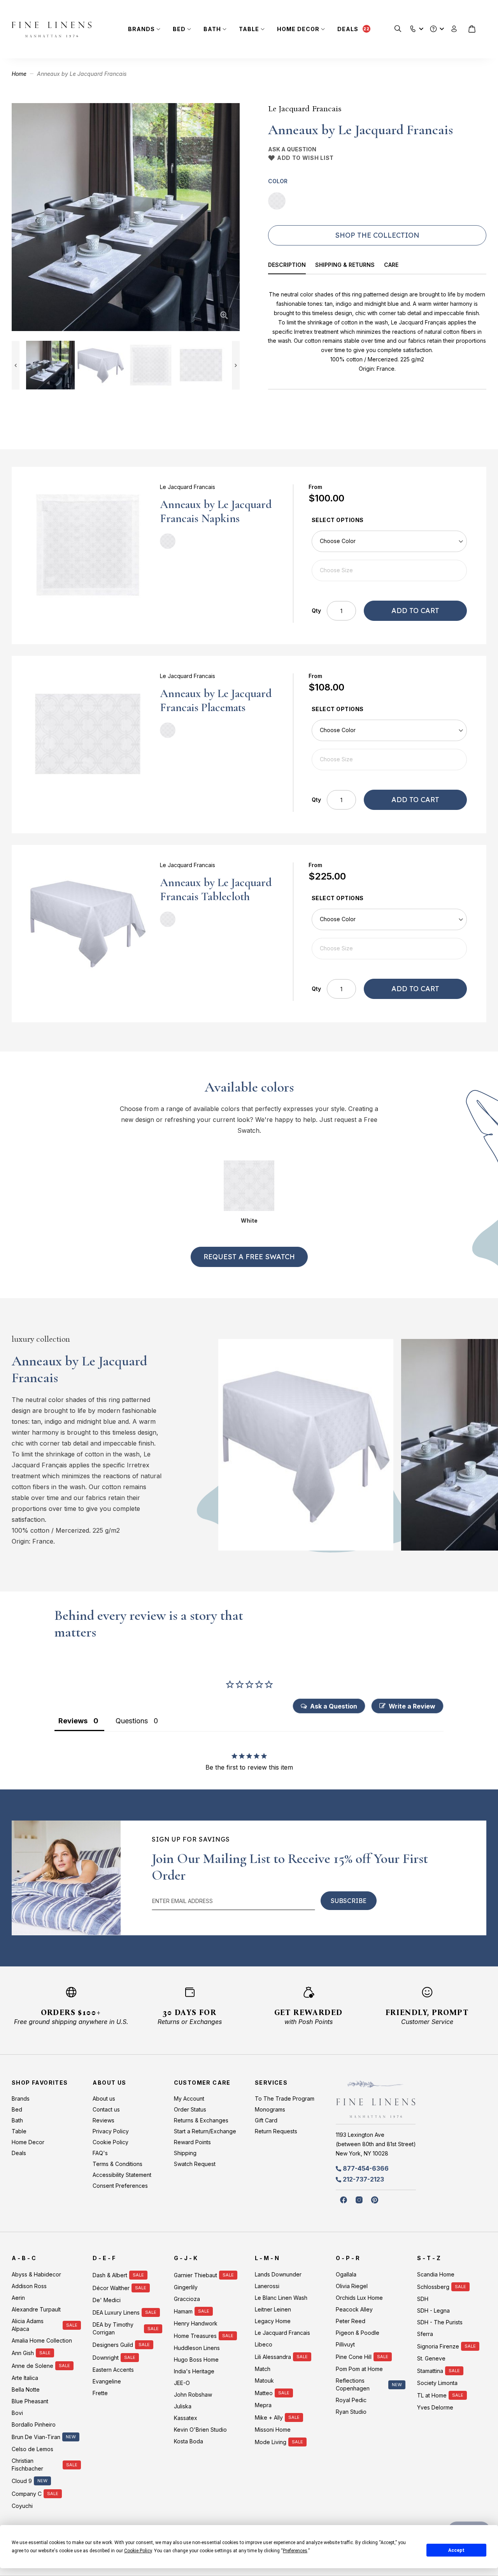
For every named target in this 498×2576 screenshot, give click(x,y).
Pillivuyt (345, 2344)
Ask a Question (292, 149)
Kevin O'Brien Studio (200, 2430)
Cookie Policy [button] (138, 2551)
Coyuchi (22, 2506)
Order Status (190, 2109)
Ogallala (346, 2274)
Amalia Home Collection (42, 2340)
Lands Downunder (278, 2274)
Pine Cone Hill (354, 2357)
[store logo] (52, 29)
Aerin (18, 2298)
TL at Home (432, 2395)
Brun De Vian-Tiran (36, 2437)
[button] (413, 27)
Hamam (183, 2311)
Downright (106, 2358)
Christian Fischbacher (27, 2465)
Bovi (17, 2413)
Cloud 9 (22, 2481)
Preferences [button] (295, 2551)
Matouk (264, 2381)
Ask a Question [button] (334, 1706)
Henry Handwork (196, 2323)
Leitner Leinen (273, 2309)
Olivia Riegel (352, 2286)
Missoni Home (273, 2430)
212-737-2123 (363, 2179)
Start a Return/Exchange (205, 2131)
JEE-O (182, 2383)
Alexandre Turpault (36, 2309)
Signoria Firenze (438, 2346)
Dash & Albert (110, 2275)
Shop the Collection (377, 235)
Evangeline (107, 2381)
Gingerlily (186, 2287)
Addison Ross (29, 2286)
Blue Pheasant (30, 2401)
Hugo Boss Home (196, 2360)
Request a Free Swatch (249, 1257)
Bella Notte (26, 2389)
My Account (189, 2098)
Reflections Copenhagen (353, 2384)
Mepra (263, 2405)
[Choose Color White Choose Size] (389, 556)
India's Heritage (194, 2371)
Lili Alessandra (273, 2357)
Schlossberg (433, 2287)
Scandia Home (436, 2274)
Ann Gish (23, 2353)
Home (19, 74)
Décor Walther (111, 2288)
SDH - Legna (433, 2311)
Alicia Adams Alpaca (28, 2325)
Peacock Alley (354, 2309)
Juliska (183, 2406)
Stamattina (430, 2371)
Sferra (425, 2334)
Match (263, 2369)
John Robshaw (193, 2395)
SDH (423, 2299)
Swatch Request (195, 2164)
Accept (456, 2550)
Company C (27, 2494)
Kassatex (186, 2418)
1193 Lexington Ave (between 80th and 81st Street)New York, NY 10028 (376, 2144)
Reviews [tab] (73, 1721)
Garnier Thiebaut (196, 2275)
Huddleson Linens (197, 2348)
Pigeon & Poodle (358, 2333)
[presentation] (292, 266)
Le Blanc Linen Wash (281, 2298)
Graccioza (187, 2299)
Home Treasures (195, 2336)
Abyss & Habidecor (36, 2274)
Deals (348, 29)
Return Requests (276, 2131)
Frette (100, 2393)
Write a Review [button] (412, 1706)
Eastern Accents (113, 2370)
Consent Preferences (120, 2186)
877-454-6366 (366, 2168)
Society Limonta (437, 2383)
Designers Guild (113, 2345)
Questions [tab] (132, 1721)
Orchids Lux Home (359, 2298)
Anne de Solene (32, 2366)
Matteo (264, 2393)
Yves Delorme (435, 2407)
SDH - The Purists (440, 2322)
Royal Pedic (351, 2400)
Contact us (106, 2109)
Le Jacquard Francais (305, 109)
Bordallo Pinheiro (34, 2424)
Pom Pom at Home (359, 2369)
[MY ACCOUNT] (454, 29)
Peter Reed (351, 2321)
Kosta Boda (189, 2441)
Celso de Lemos (32, 2449)
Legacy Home (273, 2321)
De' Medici (107, 2300)
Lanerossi (267, 2286)
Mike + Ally (269, 2417)
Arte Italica (25, 2378)
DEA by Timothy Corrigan (113, 2328)
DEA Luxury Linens (116, 2312)
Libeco (264, 2344)
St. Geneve (431, 2358)
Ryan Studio (351, 2412)
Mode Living (271, 2442)
